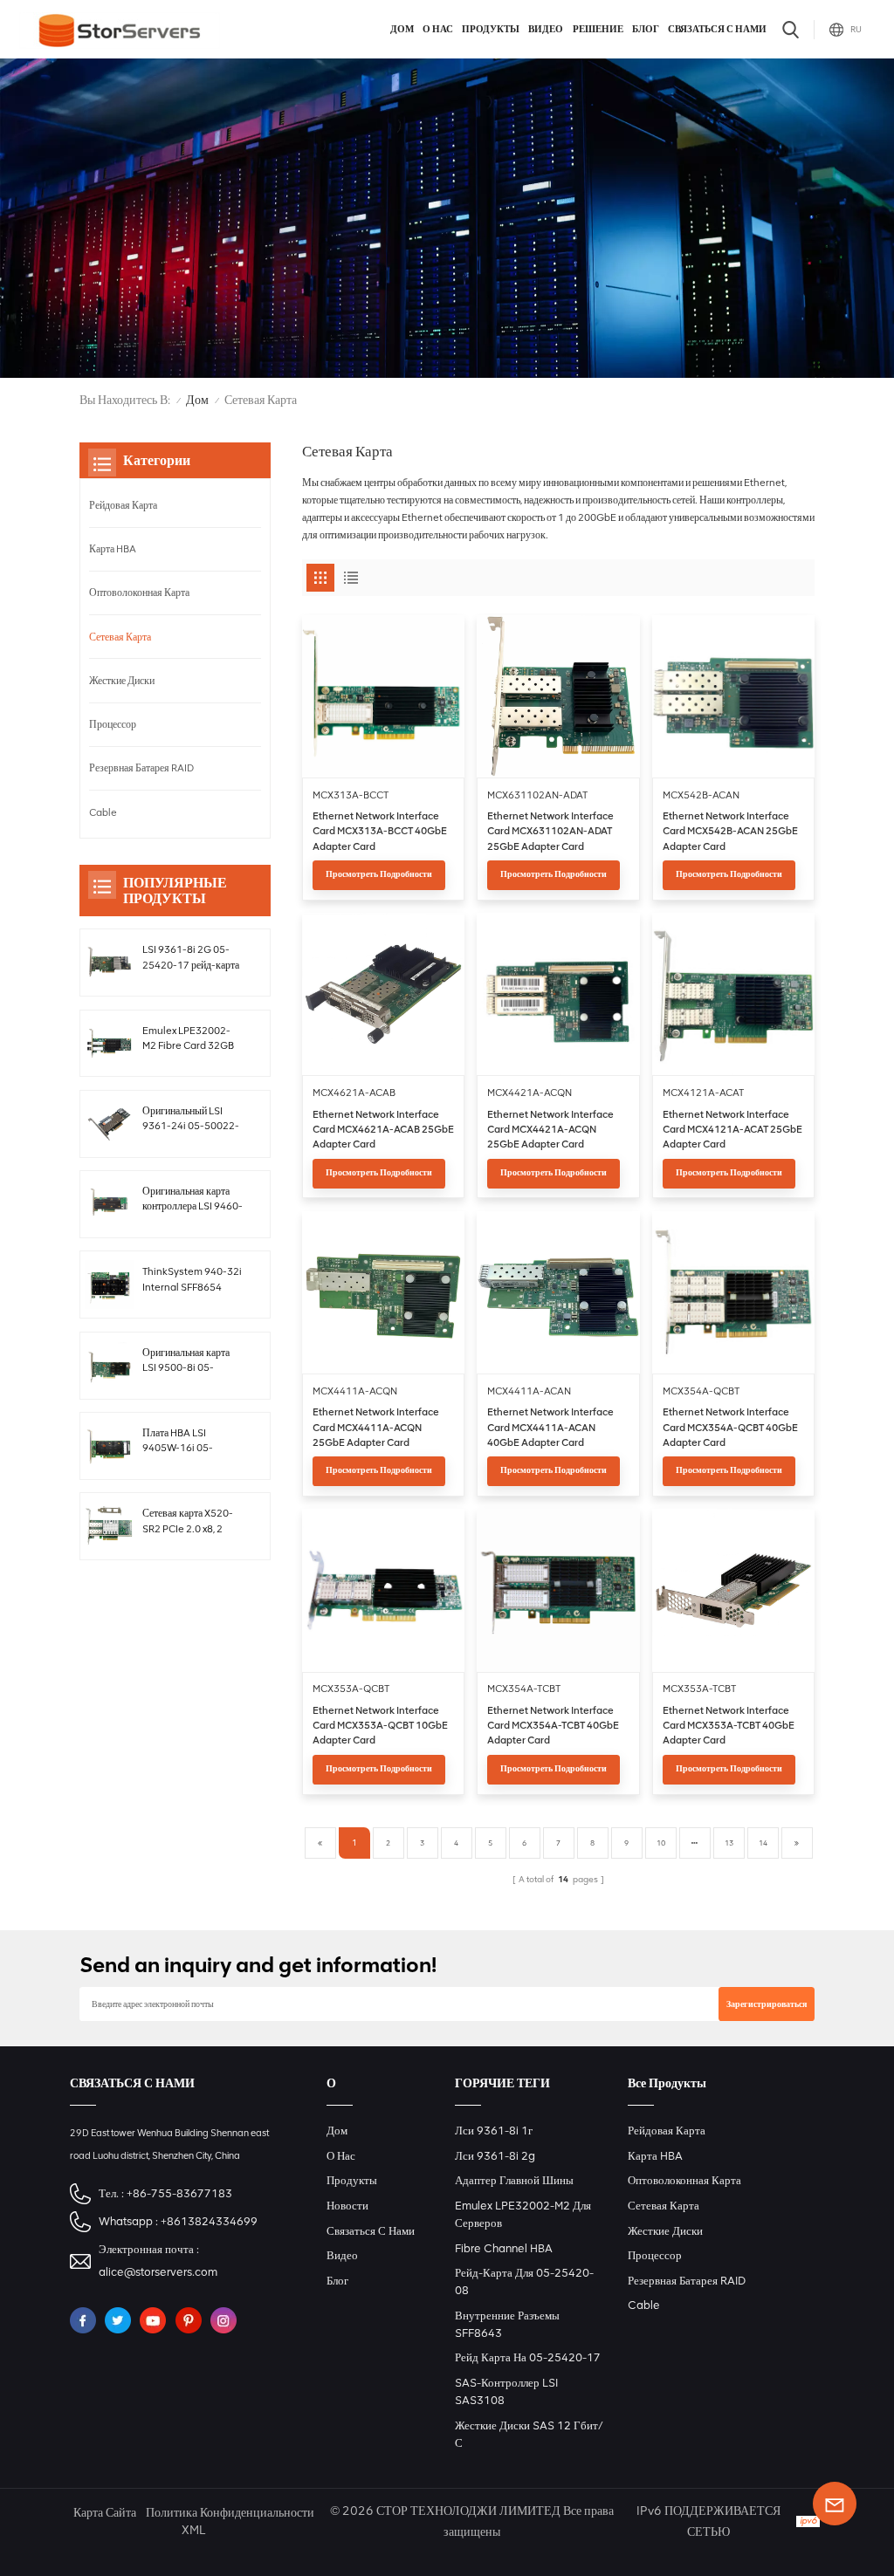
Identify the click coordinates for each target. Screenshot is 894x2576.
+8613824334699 (209, 2221)
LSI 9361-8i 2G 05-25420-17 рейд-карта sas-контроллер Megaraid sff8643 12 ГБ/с (191, 958)
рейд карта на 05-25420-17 (528, 2357)
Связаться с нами (717, 29)
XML (193, 2530)
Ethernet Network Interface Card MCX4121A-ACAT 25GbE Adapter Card (732, 1130)
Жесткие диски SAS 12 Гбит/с (529, 2434)
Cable (103, 812)
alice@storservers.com (158, 2272)
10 (661, 1843)
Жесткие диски (122, 681)
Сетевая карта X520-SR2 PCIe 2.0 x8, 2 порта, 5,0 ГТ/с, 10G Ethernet (188, 1522)
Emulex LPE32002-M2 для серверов (523, 2214)
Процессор (113, 724)
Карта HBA (113, 549)
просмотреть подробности (379, 874)
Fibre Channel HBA (504, 2248)
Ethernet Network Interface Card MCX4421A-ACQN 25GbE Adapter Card (550, 1130)
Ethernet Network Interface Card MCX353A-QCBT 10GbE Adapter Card (380, 1726)
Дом (402, 29)
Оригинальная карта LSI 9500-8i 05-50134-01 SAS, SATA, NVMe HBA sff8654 (191, 1361)
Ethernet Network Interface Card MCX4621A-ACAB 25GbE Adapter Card (383, 1130)
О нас (438, 29)
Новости (347, 2206)
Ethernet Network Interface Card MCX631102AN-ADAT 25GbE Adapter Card (550, 831)
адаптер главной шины (514, 2180)
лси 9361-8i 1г (494, 2131)
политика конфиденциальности (230, 2513)
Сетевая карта (120, 637)
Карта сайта (105, 2513)
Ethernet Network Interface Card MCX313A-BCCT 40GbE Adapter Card (380, 831)
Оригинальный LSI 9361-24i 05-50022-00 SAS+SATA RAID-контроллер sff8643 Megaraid (191, 1120)
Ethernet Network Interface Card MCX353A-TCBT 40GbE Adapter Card (729, 1726)
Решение (598, 29)
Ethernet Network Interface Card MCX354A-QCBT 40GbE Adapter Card (730, 1427)
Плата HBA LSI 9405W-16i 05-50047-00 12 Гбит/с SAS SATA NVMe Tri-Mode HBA (189, 1442)
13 (729, 1843)
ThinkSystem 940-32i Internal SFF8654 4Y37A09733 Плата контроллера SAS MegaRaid (192, 1280)
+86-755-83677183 (179, 2193)
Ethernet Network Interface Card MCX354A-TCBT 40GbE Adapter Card (553, 1726)
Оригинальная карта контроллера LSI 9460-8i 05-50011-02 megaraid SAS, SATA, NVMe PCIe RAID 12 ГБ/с (193, 1200)
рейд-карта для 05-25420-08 (524, 2281)
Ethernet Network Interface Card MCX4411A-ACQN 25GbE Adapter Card (376, 1427)
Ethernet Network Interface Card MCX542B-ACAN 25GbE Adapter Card (730, 831)
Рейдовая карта (123, 505)
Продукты (491, 29)
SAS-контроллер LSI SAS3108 (506, 2391)
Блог (646, 29)
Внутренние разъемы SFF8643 (507, 2324)
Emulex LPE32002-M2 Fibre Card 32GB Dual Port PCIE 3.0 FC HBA (191, 1039)
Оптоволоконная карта (139, 593)
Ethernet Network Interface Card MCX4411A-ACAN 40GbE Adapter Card (550, 1427)
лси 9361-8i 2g (495, 2156)
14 (763, 1843)
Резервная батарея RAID (141, 768)
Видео (546, 29)
